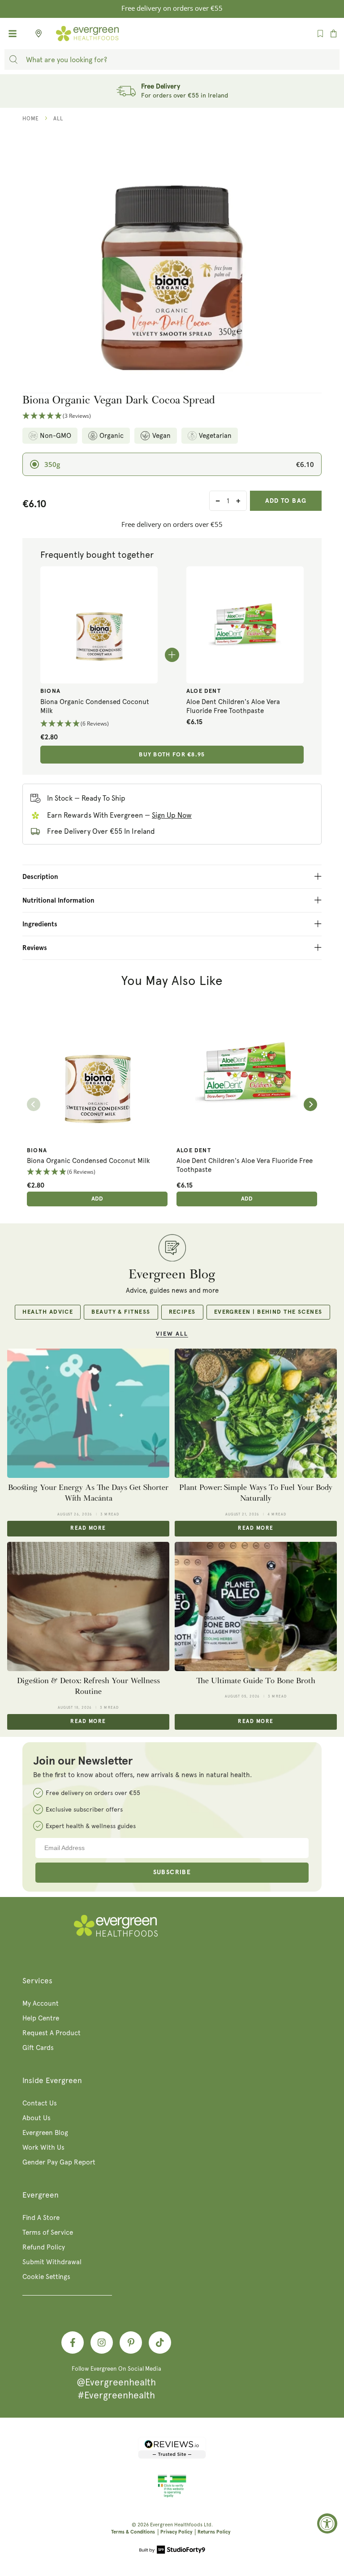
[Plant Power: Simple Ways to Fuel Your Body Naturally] (256, 1413)
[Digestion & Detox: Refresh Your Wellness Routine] (88, 1607)
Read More (88, 1528)
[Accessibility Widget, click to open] (327, 2523)
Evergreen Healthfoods (176, 2525)
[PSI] (172, 2496)
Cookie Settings (46, 2277)
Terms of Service (48, 2232)
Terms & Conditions (133, 2532)
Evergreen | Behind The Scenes (268, 1312)
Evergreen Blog (45, 2133)
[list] (172, 1104)
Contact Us (40, 2103)
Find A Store (41, 2218)
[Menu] (13, 34)
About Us (37, 2118)
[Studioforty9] (172, 2551)
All (58, 119)
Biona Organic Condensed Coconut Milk (95, 706)
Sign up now (172, 815)
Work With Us (43, 2147)
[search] (13, 59)
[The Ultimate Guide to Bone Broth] (256, 1607)
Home (31, 119)
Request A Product (52, 2033)
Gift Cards (38, 2048)
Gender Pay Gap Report (59, 2162)
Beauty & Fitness (121, 1312)
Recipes (182, 1312)
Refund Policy (44, 2247)
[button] (172, 416)
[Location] (36, 34)
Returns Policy (214, 2532)
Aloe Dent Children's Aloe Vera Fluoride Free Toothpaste (233, 706)
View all (172, 1334)
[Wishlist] (320, 34)
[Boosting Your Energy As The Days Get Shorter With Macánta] (88, 1413)
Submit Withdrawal (52, 2262)
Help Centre (41, 2018)
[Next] (310, 1104)
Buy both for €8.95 (172, 755)
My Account (41, 2003)
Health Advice (48, 1312)
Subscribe (172, 1872)
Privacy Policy (176, 2532)
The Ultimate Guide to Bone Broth (256, 1681)
